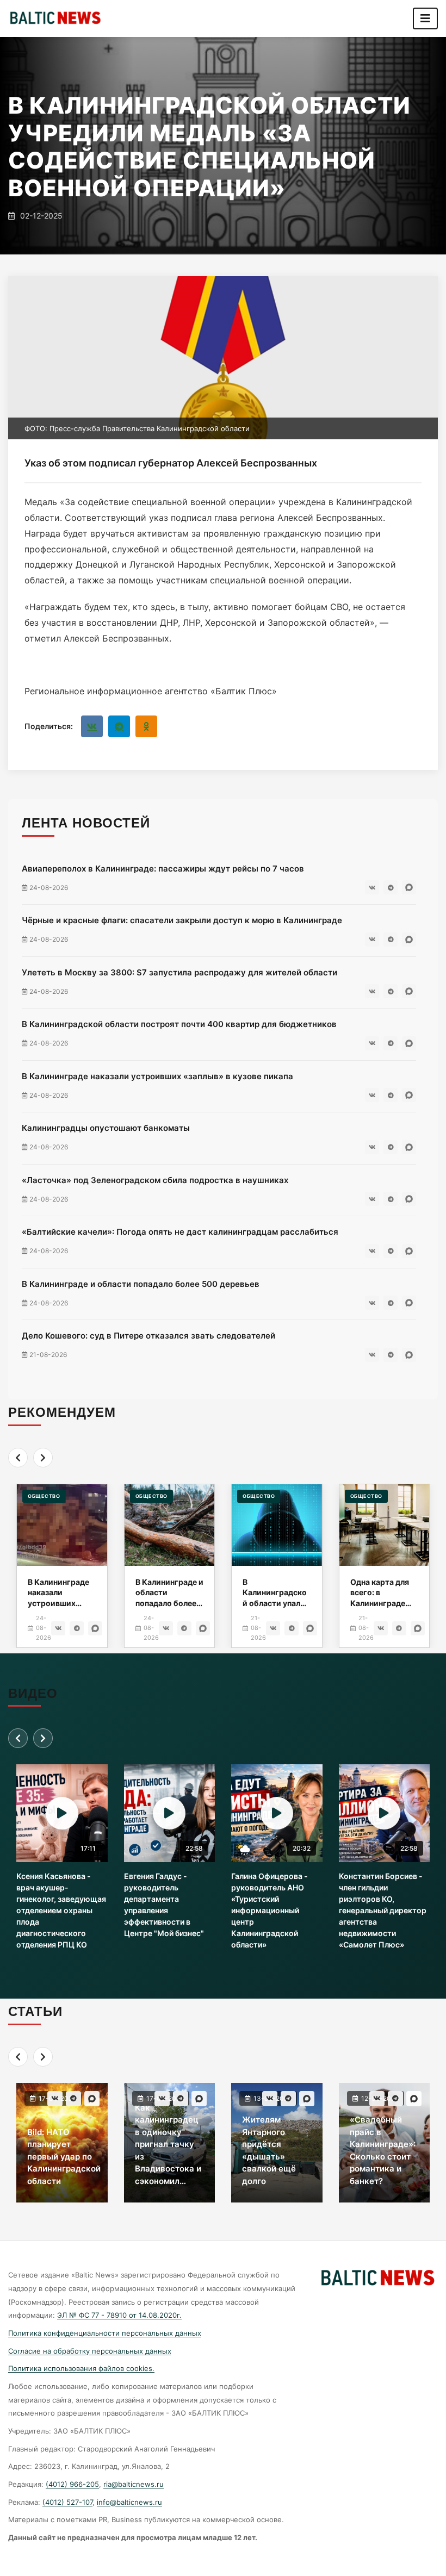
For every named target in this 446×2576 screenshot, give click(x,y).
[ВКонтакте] (92, 726)
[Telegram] (119, 726)
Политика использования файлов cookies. (81, 2368)
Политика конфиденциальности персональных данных (105, 2333)
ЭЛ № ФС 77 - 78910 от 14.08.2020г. (119, 2315)
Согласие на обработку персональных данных (90, 2351)
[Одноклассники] (146, 726)
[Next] (43, 1458)
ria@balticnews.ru (134, 2484)
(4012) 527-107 (67, 2502)
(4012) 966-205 (72, 2484)
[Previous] (18, 1458)
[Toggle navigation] (425, 18)
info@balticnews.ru (129, 2502)
